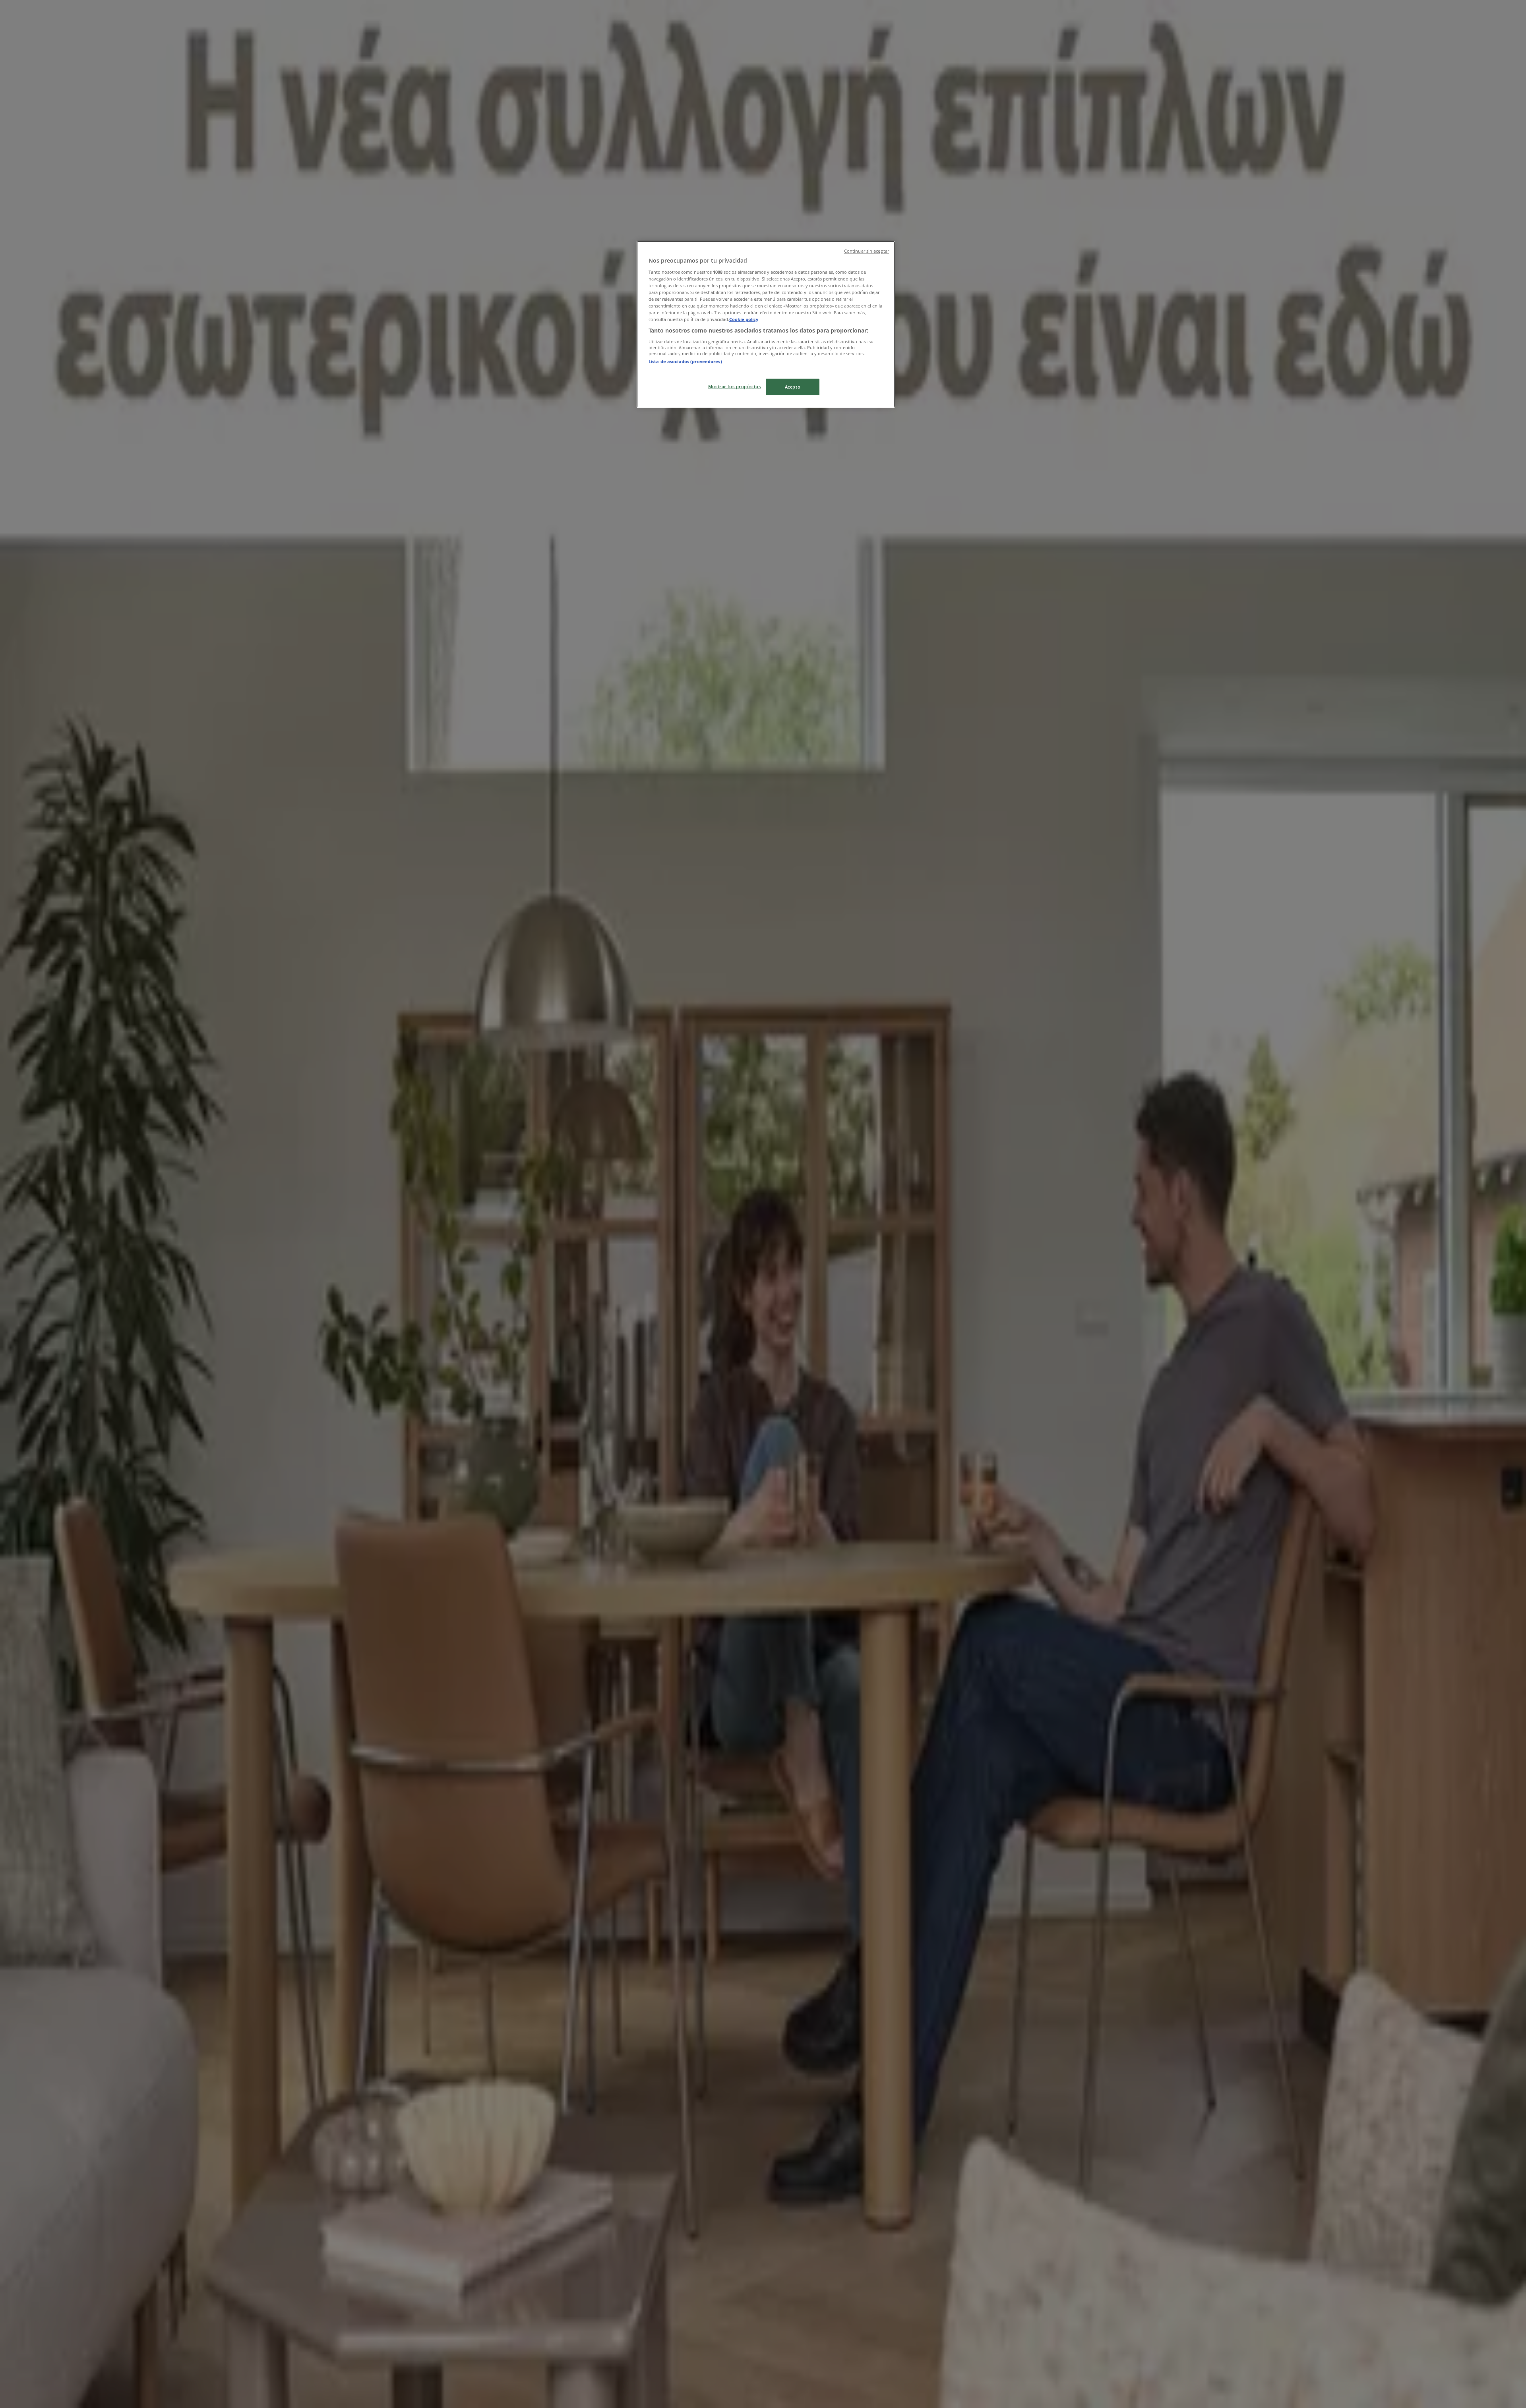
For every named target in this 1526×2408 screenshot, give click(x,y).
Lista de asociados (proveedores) (685, 361)
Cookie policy (744, 319)
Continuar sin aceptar (867, 251)
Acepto (793, 387)
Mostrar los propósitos (735, 386)
